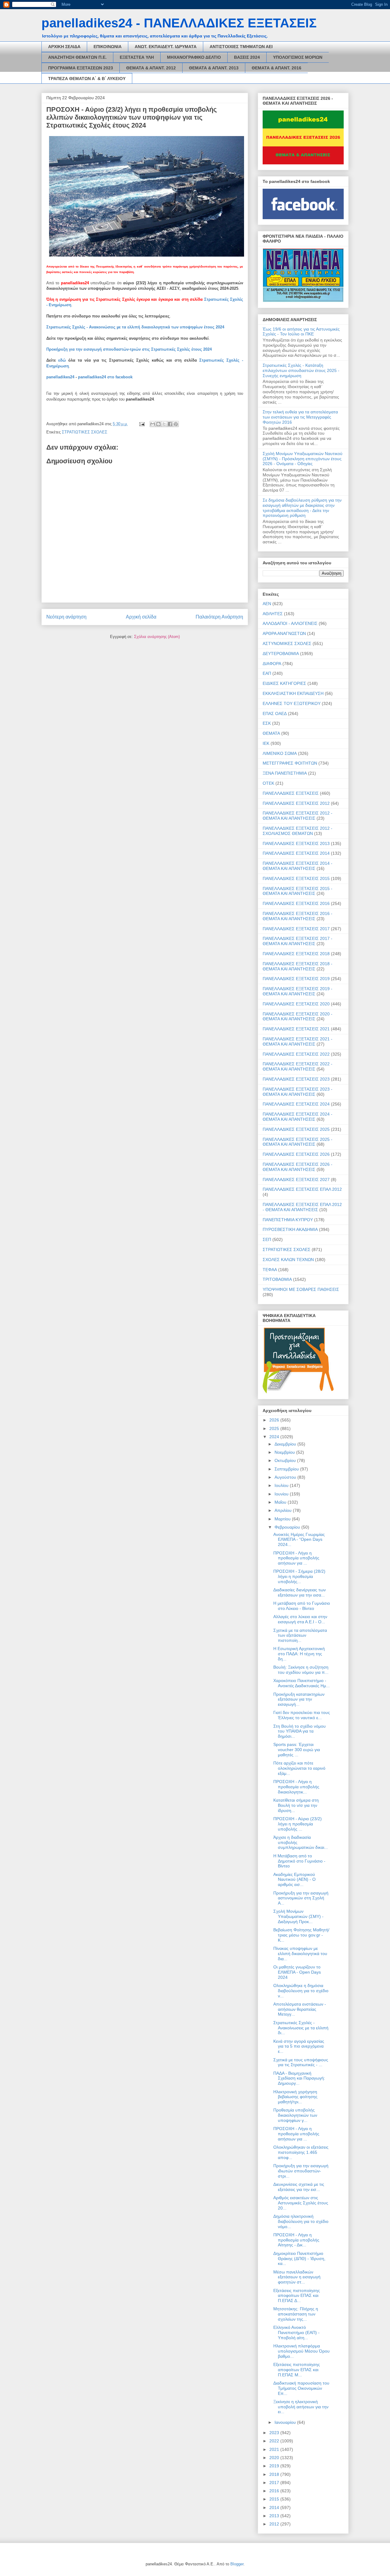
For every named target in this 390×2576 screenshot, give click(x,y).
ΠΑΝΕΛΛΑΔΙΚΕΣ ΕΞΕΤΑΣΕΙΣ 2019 (296, 979)
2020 (275, 2458)
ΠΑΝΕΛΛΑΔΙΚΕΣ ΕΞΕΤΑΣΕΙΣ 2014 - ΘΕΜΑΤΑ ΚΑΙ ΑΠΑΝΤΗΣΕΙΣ (298, 866)
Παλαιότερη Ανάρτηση (219, 617)
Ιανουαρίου (286, 2422)
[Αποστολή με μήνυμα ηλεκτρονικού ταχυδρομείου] (153, 424)
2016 (275, 2491)
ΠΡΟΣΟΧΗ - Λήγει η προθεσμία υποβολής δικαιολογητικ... (296, 1787)
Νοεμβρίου (285, 1452)
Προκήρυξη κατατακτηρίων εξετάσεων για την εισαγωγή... (299, 1699)
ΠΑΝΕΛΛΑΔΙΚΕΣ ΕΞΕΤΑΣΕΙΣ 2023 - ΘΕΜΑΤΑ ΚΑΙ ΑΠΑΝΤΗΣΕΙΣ (298, 1092)
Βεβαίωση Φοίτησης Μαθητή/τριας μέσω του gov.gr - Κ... (301, 1935)
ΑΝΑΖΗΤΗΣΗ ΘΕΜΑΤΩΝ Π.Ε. (77, 57)
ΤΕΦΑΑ (270, 1270)
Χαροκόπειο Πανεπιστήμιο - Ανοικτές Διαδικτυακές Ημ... (301, 1683)
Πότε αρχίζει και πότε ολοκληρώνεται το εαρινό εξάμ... (299, 1768)
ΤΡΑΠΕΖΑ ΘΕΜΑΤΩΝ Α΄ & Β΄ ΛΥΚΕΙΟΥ (87, 79)
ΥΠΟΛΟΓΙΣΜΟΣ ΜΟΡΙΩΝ (298, 57)
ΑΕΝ (267, 604)
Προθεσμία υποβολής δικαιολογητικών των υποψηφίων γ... (295, 2115)
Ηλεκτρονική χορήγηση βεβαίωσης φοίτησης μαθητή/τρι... (295, 2097)
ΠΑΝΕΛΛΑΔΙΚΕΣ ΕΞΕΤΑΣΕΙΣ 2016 (296, 903)
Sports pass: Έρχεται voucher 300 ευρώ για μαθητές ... (297, 1750)
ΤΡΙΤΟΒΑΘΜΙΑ (277, 1279)
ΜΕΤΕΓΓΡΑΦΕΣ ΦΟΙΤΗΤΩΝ (290, 763)
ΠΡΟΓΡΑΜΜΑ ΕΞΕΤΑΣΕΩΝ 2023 (81, 68)
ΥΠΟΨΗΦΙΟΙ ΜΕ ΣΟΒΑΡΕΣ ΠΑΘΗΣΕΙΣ (301, 1289)
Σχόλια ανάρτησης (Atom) (157, 637)
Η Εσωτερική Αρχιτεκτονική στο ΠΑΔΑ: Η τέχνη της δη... (299, 1654)
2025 (275, 1428)
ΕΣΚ (267, 723)
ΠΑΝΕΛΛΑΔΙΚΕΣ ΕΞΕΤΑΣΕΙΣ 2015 (296, 878)
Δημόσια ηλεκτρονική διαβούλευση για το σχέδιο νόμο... (301, 2221)
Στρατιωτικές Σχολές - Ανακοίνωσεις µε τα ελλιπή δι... (301, 2028)
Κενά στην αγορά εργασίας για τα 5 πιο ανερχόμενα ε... (299, 2046)
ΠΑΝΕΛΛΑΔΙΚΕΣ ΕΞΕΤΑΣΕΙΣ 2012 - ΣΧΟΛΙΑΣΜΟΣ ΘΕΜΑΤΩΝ (298, 831)
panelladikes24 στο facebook (105, 377)
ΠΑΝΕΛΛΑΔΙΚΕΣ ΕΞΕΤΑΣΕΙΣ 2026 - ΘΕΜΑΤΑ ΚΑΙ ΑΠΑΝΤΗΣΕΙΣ (298, 1167)
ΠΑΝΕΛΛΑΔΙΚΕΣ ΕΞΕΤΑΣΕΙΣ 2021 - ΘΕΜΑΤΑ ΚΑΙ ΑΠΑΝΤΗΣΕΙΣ (298, 1041)
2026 (275, 1420)
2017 (275, 2483)
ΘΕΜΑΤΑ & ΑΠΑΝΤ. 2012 (151, 68)
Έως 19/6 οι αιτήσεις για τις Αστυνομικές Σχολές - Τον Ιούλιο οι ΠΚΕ (301, 332)
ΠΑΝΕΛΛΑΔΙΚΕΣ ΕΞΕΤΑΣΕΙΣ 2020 (296, 1004)
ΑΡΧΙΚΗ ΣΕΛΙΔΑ (64, 47)
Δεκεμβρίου (286, 1444)
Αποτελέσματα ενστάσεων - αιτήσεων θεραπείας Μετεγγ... (300, 2009)
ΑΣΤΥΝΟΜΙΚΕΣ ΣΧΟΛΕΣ (287, 643)
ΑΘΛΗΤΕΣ (273, 614)
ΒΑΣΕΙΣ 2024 (247, 57)
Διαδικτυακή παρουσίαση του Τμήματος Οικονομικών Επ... (301, 2388)
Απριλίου (284, 1510)
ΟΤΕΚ (268, 783)
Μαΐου (281, 1502)
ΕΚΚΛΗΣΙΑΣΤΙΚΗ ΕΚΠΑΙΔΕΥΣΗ (293, 693)
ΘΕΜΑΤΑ (271, 733)
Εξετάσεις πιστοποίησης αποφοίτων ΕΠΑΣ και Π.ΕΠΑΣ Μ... (297, 2370)
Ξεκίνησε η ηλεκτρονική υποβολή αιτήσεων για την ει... (301, 2407)
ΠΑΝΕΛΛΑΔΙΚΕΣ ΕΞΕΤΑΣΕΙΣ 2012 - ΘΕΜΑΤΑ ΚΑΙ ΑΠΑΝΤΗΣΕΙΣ (298, 816)
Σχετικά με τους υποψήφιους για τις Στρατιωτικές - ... (301, 2062)
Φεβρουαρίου (288, 1527)
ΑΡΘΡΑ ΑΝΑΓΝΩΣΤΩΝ (284, 633)
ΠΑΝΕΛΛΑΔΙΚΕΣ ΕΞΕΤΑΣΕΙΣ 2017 (296, 929)
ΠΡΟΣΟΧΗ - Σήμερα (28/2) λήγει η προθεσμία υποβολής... (299, 1576)
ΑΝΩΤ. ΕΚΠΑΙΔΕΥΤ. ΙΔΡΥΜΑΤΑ (166, 47)
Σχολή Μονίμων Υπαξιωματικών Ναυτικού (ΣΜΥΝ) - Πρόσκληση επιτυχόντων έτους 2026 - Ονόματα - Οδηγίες (303, 459)
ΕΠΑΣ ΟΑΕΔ (275, 713)
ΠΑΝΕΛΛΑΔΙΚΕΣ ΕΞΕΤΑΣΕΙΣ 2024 (296, 1104)
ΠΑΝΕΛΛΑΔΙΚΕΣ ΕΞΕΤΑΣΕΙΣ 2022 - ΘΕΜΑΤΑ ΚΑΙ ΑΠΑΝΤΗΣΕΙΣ (298, 1066)
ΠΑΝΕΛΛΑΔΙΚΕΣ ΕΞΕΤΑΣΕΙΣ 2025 (296, 1129)
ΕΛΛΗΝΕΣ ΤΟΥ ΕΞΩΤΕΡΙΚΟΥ (292, 703)
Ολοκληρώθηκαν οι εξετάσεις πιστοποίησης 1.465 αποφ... (301, 2152)
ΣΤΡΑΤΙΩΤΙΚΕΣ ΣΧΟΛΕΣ (85, 432)
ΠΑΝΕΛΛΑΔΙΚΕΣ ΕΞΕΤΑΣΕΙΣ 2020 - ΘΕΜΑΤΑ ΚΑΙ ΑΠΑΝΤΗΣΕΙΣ (298, 1016)
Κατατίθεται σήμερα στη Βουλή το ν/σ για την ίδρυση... (296, 1805)
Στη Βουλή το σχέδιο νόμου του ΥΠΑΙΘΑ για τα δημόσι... (300, 1731)
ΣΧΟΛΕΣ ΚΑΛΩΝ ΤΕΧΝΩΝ (288, 1260)
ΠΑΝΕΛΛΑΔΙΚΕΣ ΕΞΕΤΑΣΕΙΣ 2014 (296, 853)
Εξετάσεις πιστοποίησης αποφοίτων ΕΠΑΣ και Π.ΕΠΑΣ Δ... (297, 2296)
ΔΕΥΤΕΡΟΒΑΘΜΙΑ (281, 654)
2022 (275, 2441)
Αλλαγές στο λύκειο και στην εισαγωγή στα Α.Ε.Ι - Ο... (300, 1619)
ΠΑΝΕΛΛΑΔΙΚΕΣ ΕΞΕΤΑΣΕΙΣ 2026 (296, 1154)
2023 (275, 2433)
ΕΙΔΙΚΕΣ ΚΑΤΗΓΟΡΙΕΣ (284, 683)
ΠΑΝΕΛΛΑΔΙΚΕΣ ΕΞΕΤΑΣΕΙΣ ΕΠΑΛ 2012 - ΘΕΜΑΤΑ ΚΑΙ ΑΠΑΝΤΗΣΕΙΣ (302, 1207)
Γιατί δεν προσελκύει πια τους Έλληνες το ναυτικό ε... (302, 1715)
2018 (275, 2474)
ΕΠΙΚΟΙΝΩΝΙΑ (108, 47)
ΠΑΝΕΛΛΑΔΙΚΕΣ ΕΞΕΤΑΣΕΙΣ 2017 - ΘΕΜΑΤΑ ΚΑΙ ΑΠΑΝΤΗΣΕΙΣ (298, 941)
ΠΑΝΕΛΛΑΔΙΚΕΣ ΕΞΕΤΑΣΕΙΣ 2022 (296, 1054)
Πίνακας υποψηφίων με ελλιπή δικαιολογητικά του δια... (300, 1954)
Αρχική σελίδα (141, 617)
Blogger (237, 2564)
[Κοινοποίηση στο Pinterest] (176, 424)
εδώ (62, 360)
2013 (275, 2516)
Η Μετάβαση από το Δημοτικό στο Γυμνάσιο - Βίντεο (299, 1861)
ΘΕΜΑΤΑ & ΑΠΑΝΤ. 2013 (214, 68)
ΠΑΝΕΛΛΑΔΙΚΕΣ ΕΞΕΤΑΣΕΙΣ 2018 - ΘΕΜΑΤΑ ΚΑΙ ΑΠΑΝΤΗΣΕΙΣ (298, 966)
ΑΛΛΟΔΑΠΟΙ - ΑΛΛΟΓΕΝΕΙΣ (290, 623)
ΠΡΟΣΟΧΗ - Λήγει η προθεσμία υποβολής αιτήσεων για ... (296, 1558)
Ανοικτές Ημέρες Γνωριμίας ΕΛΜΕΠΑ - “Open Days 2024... (299, 1540)
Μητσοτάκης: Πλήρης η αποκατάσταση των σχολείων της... (296, 2314)
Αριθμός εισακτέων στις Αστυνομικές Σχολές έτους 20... (301, 2203)
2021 (275, 2449)
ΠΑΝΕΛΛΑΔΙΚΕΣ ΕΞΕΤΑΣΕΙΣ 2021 (296, 1029)
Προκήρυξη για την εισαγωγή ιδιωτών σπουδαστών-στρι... (301, 2171)
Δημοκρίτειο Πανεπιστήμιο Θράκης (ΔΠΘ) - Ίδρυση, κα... (299, 2259)
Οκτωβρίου (286, 1460)
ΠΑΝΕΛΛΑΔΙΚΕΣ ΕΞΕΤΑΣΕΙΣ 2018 (296, 954)
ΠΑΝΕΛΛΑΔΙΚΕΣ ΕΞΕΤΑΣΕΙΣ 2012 (296, 803)
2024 (275, 1437)
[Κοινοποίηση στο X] (164, 424)
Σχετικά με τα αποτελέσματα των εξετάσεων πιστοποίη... (300, 1635)
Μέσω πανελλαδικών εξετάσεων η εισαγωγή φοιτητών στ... (297, 2277)
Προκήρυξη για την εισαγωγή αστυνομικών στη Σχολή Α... (301, 1898)
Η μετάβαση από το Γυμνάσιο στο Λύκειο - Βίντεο (302, 1606)
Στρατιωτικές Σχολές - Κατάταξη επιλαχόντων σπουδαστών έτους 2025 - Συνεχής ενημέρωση (301, 370)
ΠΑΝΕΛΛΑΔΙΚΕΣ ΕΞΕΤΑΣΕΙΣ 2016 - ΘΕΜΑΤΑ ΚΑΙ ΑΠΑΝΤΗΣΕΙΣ (298, 916)
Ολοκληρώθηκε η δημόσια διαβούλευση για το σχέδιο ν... (301, 1991)
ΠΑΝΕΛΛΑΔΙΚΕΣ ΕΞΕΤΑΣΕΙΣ (291, 793)
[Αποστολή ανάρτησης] (142, 424)
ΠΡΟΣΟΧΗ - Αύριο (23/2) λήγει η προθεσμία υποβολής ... (298, 1824)
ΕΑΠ (267, 673)
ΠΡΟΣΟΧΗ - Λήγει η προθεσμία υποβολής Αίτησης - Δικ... (296, 2240)
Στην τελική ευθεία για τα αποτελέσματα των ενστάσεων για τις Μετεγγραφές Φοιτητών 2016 (300, 417)
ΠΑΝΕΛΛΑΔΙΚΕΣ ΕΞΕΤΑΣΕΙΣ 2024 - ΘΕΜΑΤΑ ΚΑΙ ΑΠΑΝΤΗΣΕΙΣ (298, 1117)
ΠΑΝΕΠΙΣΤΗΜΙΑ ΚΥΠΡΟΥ (288, 1220)
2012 (275, 2524)
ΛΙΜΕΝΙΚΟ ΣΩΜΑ (280, 753)
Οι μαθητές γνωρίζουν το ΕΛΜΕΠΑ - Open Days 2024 (297, 1972)
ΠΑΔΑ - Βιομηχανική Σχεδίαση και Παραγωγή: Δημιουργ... (299, 2078)
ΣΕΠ (267, 1239)
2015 (275, 2499)
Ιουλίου (282, 1485)
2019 (275, 2466)
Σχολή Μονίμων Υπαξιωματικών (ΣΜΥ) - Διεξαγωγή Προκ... (298, 1916)
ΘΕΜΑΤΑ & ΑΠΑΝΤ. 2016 (277, 68)
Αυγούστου (286, 1477)
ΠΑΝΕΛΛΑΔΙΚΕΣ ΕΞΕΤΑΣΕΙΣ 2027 (296, 1179)
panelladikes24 (60, 377)
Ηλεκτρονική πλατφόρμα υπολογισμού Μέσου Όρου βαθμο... (301, 2351)
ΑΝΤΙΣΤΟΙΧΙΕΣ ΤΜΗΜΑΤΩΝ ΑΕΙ (241, 47)
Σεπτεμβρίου (287, 1469)
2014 (275, 2508)
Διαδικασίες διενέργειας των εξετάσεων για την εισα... (300, 1592)
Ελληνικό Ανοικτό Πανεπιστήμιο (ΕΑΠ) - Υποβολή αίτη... (296, 2332)
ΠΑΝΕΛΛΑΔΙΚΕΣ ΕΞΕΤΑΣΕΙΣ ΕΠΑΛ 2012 (302, 1189)
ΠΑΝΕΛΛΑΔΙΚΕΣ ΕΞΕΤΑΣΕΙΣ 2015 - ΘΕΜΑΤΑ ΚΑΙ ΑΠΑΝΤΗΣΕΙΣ (298, 891)
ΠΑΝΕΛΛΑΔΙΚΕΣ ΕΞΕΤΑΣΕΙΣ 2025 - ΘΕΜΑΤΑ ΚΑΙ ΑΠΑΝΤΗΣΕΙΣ (298, 1142)
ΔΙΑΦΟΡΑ (272, 664)
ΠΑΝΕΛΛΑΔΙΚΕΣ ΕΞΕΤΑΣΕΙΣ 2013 (296, 843)
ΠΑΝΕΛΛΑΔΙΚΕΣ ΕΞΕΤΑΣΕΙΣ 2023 (296, 1079)
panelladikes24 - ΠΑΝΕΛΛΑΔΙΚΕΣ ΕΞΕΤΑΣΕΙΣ (179, 23)
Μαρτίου (283, 1519)
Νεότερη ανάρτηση (66, 617)
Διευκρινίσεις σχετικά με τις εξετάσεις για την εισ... (299, 2187)
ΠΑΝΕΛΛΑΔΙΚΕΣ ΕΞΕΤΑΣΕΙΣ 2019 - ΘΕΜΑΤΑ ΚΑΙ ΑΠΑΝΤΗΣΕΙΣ (298, 991)
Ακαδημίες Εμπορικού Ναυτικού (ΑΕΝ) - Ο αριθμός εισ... (294, 1880)
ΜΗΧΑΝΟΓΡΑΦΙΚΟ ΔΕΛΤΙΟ (194, 57)
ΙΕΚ (266, 743)
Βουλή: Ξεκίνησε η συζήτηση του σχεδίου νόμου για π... (301, 1670)
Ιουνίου (282, 1494)
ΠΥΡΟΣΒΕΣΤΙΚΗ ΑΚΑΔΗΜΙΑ (290, 1229)
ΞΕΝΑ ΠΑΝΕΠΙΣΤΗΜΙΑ (285, 773)
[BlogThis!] (158, 424)
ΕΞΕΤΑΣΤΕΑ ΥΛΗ (137, 57)
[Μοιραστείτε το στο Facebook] (170, 424)
